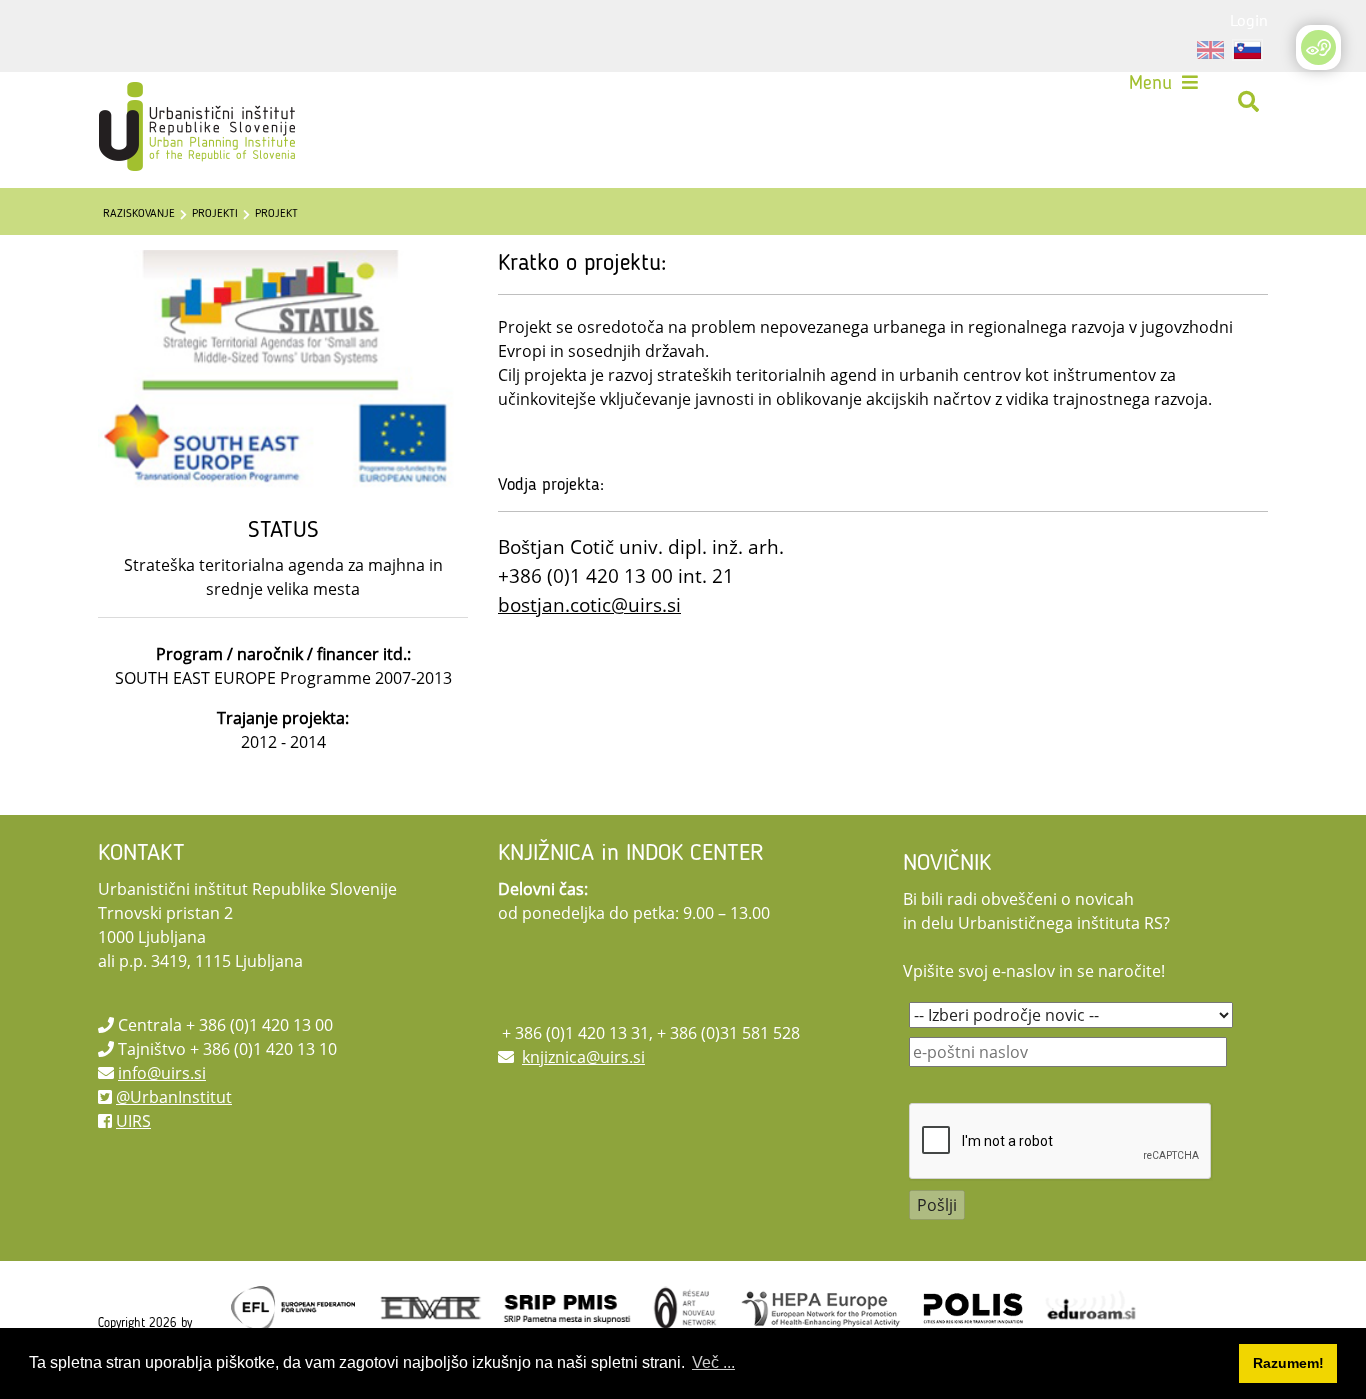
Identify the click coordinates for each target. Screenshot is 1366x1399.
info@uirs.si (162, 1073)
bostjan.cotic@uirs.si (589, 604)
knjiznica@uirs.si (583, 1057)
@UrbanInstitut (174, 1097)
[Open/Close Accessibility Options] (1318, 47)
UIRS (133, 1121)
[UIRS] (155, 102)
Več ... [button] (713, 1362)
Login (1249, 20)
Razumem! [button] (1288, 1363)
